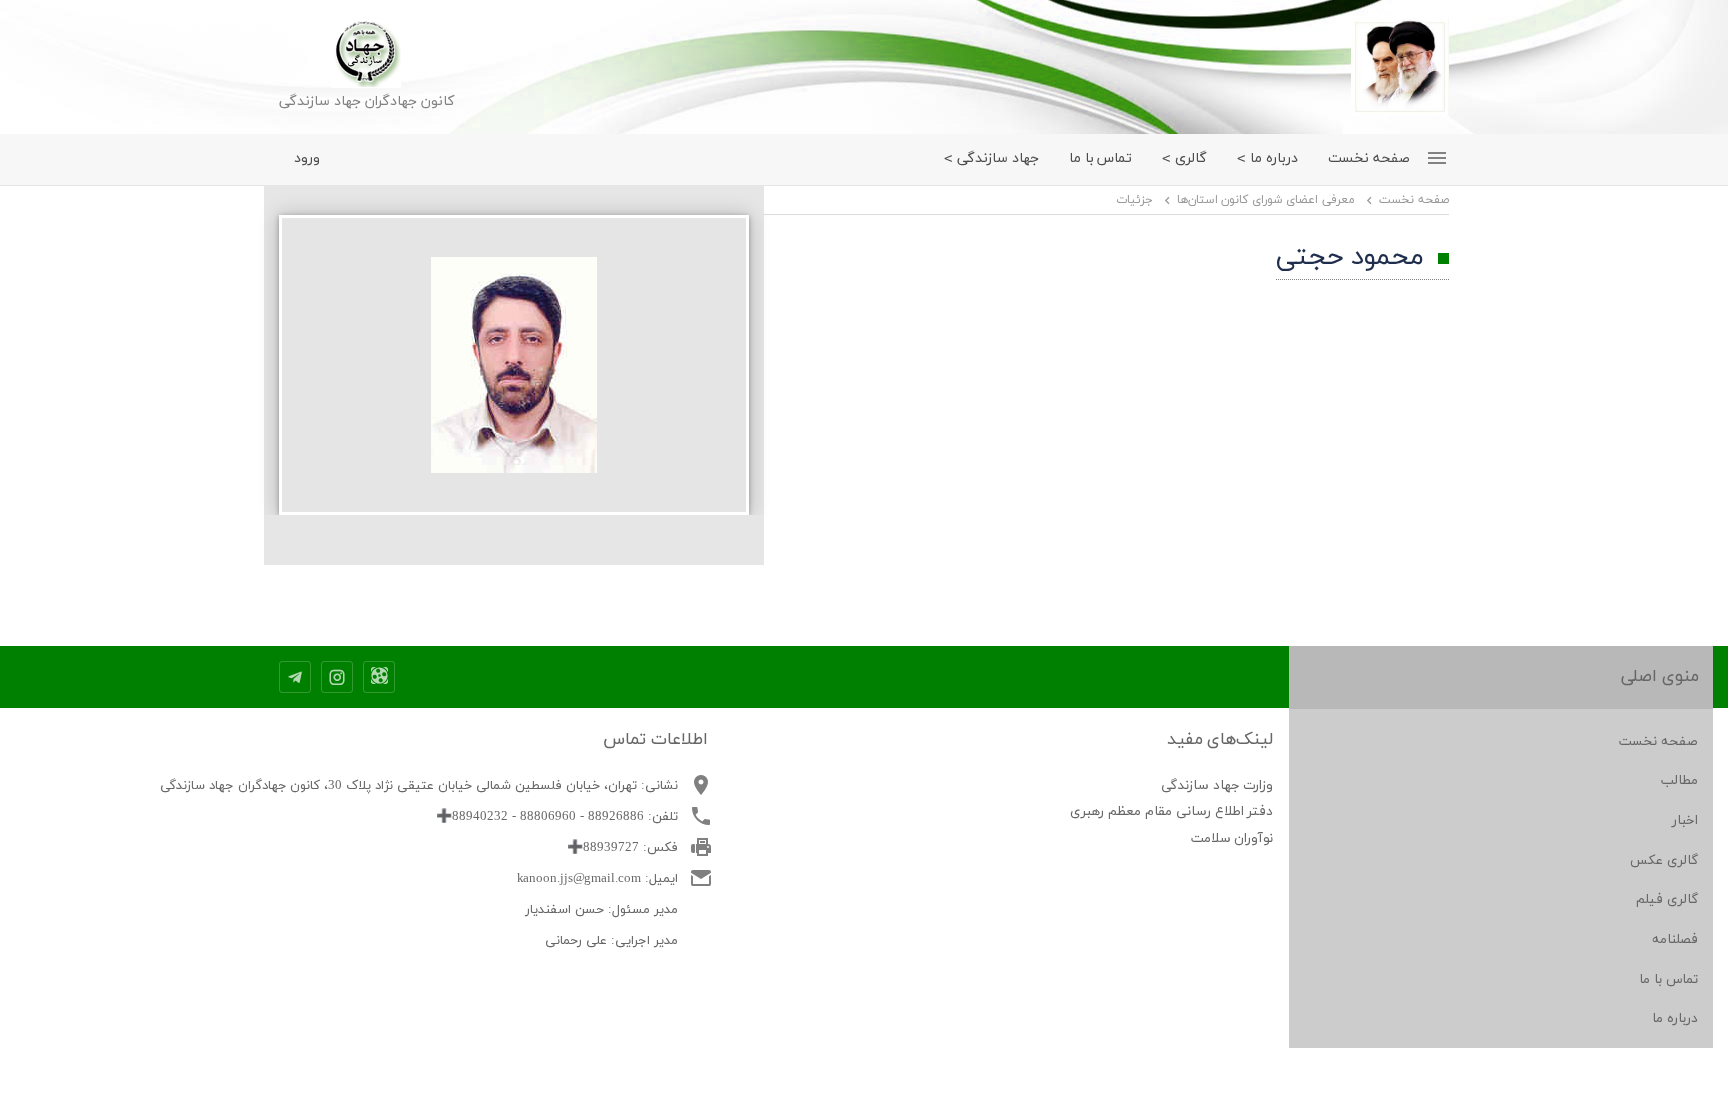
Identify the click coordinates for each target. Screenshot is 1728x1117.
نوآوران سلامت (1232, 838)
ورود (307, 158)
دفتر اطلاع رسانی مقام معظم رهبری (1172, 811)
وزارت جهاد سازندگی (1217, 785)
